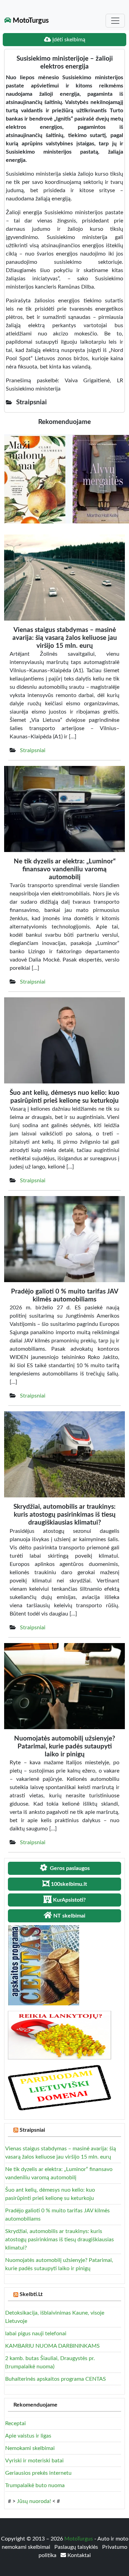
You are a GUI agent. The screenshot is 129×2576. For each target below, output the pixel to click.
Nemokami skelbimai (30, 2448)
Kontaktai (78, 2555)
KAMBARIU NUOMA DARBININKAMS (52, 2346)
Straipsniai (33, 750)
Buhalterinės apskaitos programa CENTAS (56, 2379)
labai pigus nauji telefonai (36, 2334)
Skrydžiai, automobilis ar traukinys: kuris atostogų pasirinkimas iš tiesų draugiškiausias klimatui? (60, 2240)
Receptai (15, 2423)
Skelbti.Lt (31, 2294)
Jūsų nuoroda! (34, 2501)
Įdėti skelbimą (68, 40)
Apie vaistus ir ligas (28, 2436)
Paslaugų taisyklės (77, 2547)
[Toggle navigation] (115, 21)
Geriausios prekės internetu (38, 2473)
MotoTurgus (30, 21)
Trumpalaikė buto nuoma (35, 2485)
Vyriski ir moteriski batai (34, 2461)
